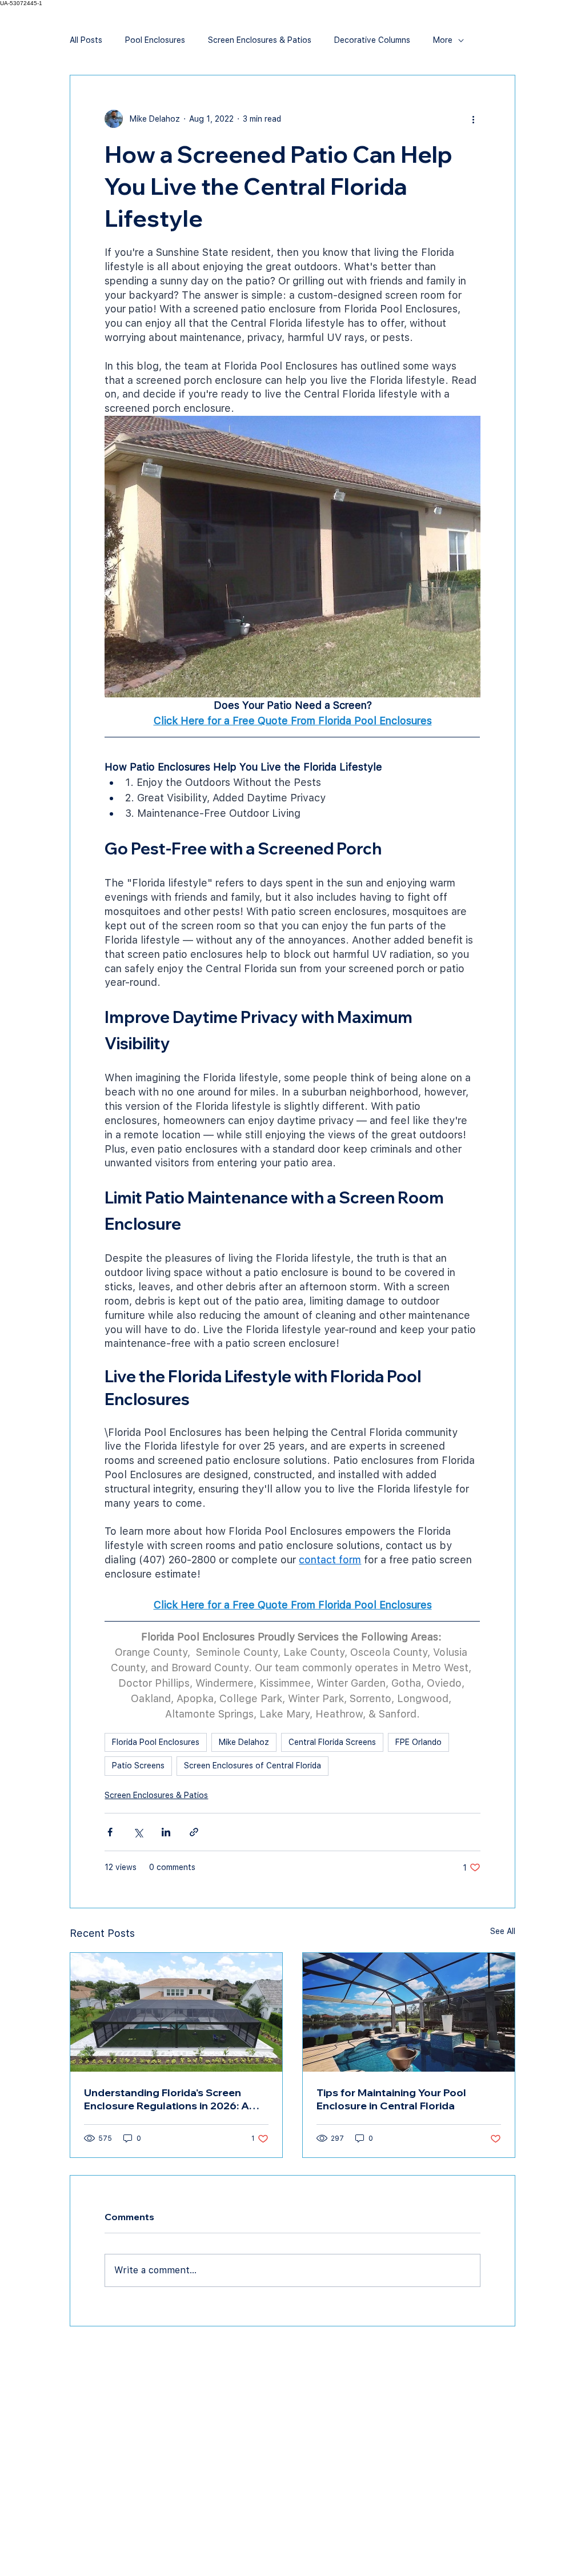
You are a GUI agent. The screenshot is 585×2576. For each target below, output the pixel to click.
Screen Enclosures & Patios (260, 40)
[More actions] (474, 119)
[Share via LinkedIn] (166, 1832)
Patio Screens (138, 1766)
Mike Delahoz (244, 1742)
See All (503, 1931)
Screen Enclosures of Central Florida (253, 1766)
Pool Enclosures (155, 40)
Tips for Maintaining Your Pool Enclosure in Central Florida (391, 2099)
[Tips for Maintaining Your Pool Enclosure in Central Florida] (409, 2012)
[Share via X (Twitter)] (138, 1832)
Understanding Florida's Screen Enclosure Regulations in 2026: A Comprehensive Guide (167, 2099)
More (443, 40)
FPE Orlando (418, 1742)
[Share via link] (194, 1832)
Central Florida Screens (332, 1742)
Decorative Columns (372, 40)
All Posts (86, 40)
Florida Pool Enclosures (156, 1742)
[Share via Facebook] (110, 1832)
